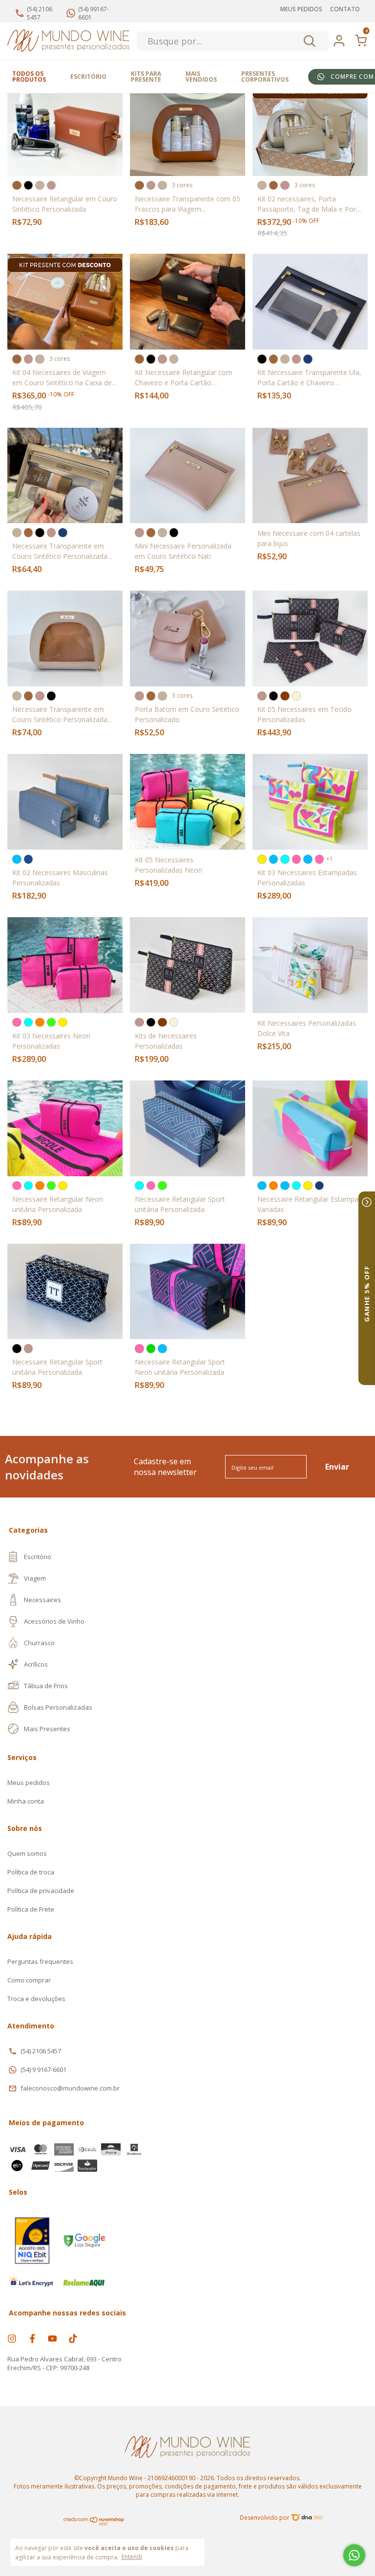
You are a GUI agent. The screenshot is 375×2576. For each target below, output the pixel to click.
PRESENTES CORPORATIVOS (265, 77)
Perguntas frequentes (40, 1961)
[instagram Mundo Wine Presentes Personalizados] (12, 2338)
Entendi (132, 2556)
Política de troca (31, 1872)
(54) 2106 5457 (41, 2051)
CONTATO (345, 9)
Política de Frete (31, 1909)
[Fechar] (367, 1202)
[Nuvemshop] (94, 2523)
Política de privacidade (41, 1891)
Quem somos (27, 1853)
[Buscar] (309, 41)
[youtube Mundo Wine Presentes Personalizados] (52, 2338)
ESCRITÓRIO (88, 77)
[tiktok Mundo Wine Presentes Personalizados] (73, 2338)
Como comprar (29, 1980)
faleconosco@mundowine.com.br (70, 2088)
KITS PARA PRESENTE (146, 77)
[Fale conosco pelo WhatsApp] (354, 2555)
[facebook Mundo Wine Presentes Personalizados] (32, 2338)
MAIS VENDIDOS (201, 77)
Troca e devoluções (36, 1999)
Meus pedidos (29, 1783)
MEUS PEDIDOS (301, 9)
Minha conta (26, 1801)
